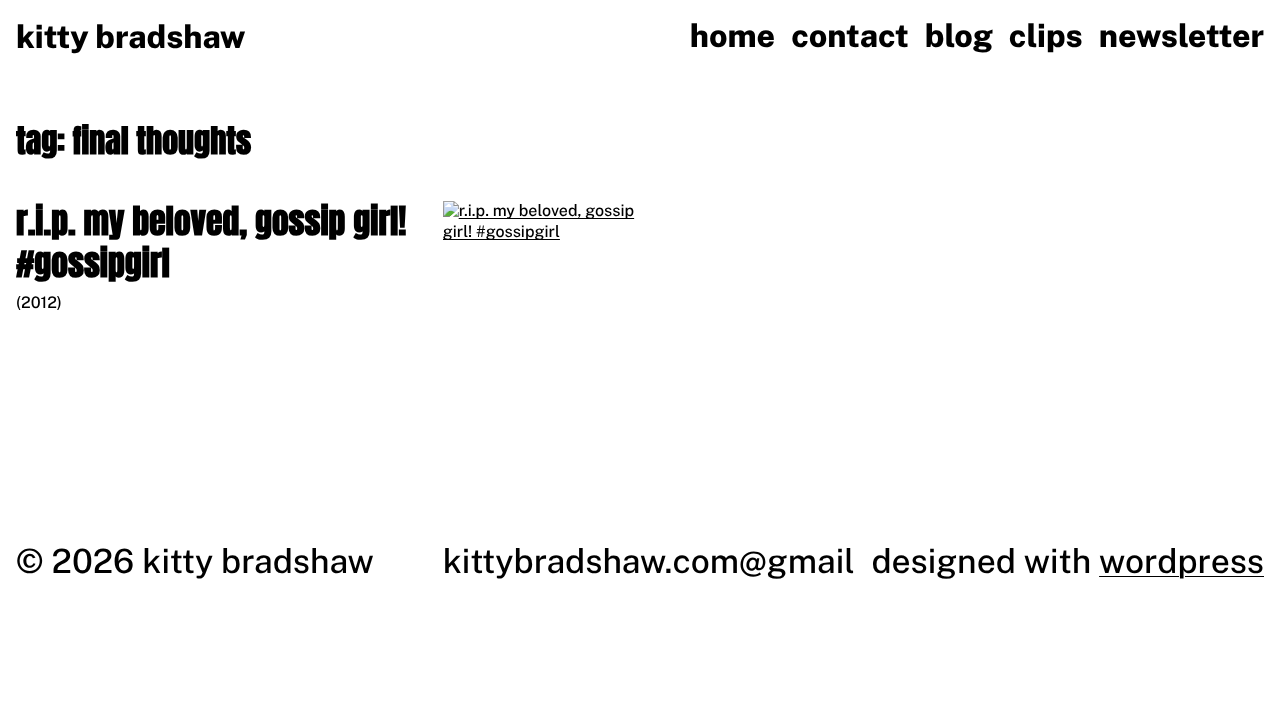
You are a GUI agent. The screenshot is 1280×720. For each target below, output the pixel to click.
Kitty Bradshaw (130, 37)
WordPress (1181, 561)
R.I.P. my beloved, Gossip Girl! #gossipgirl (211, 242)
